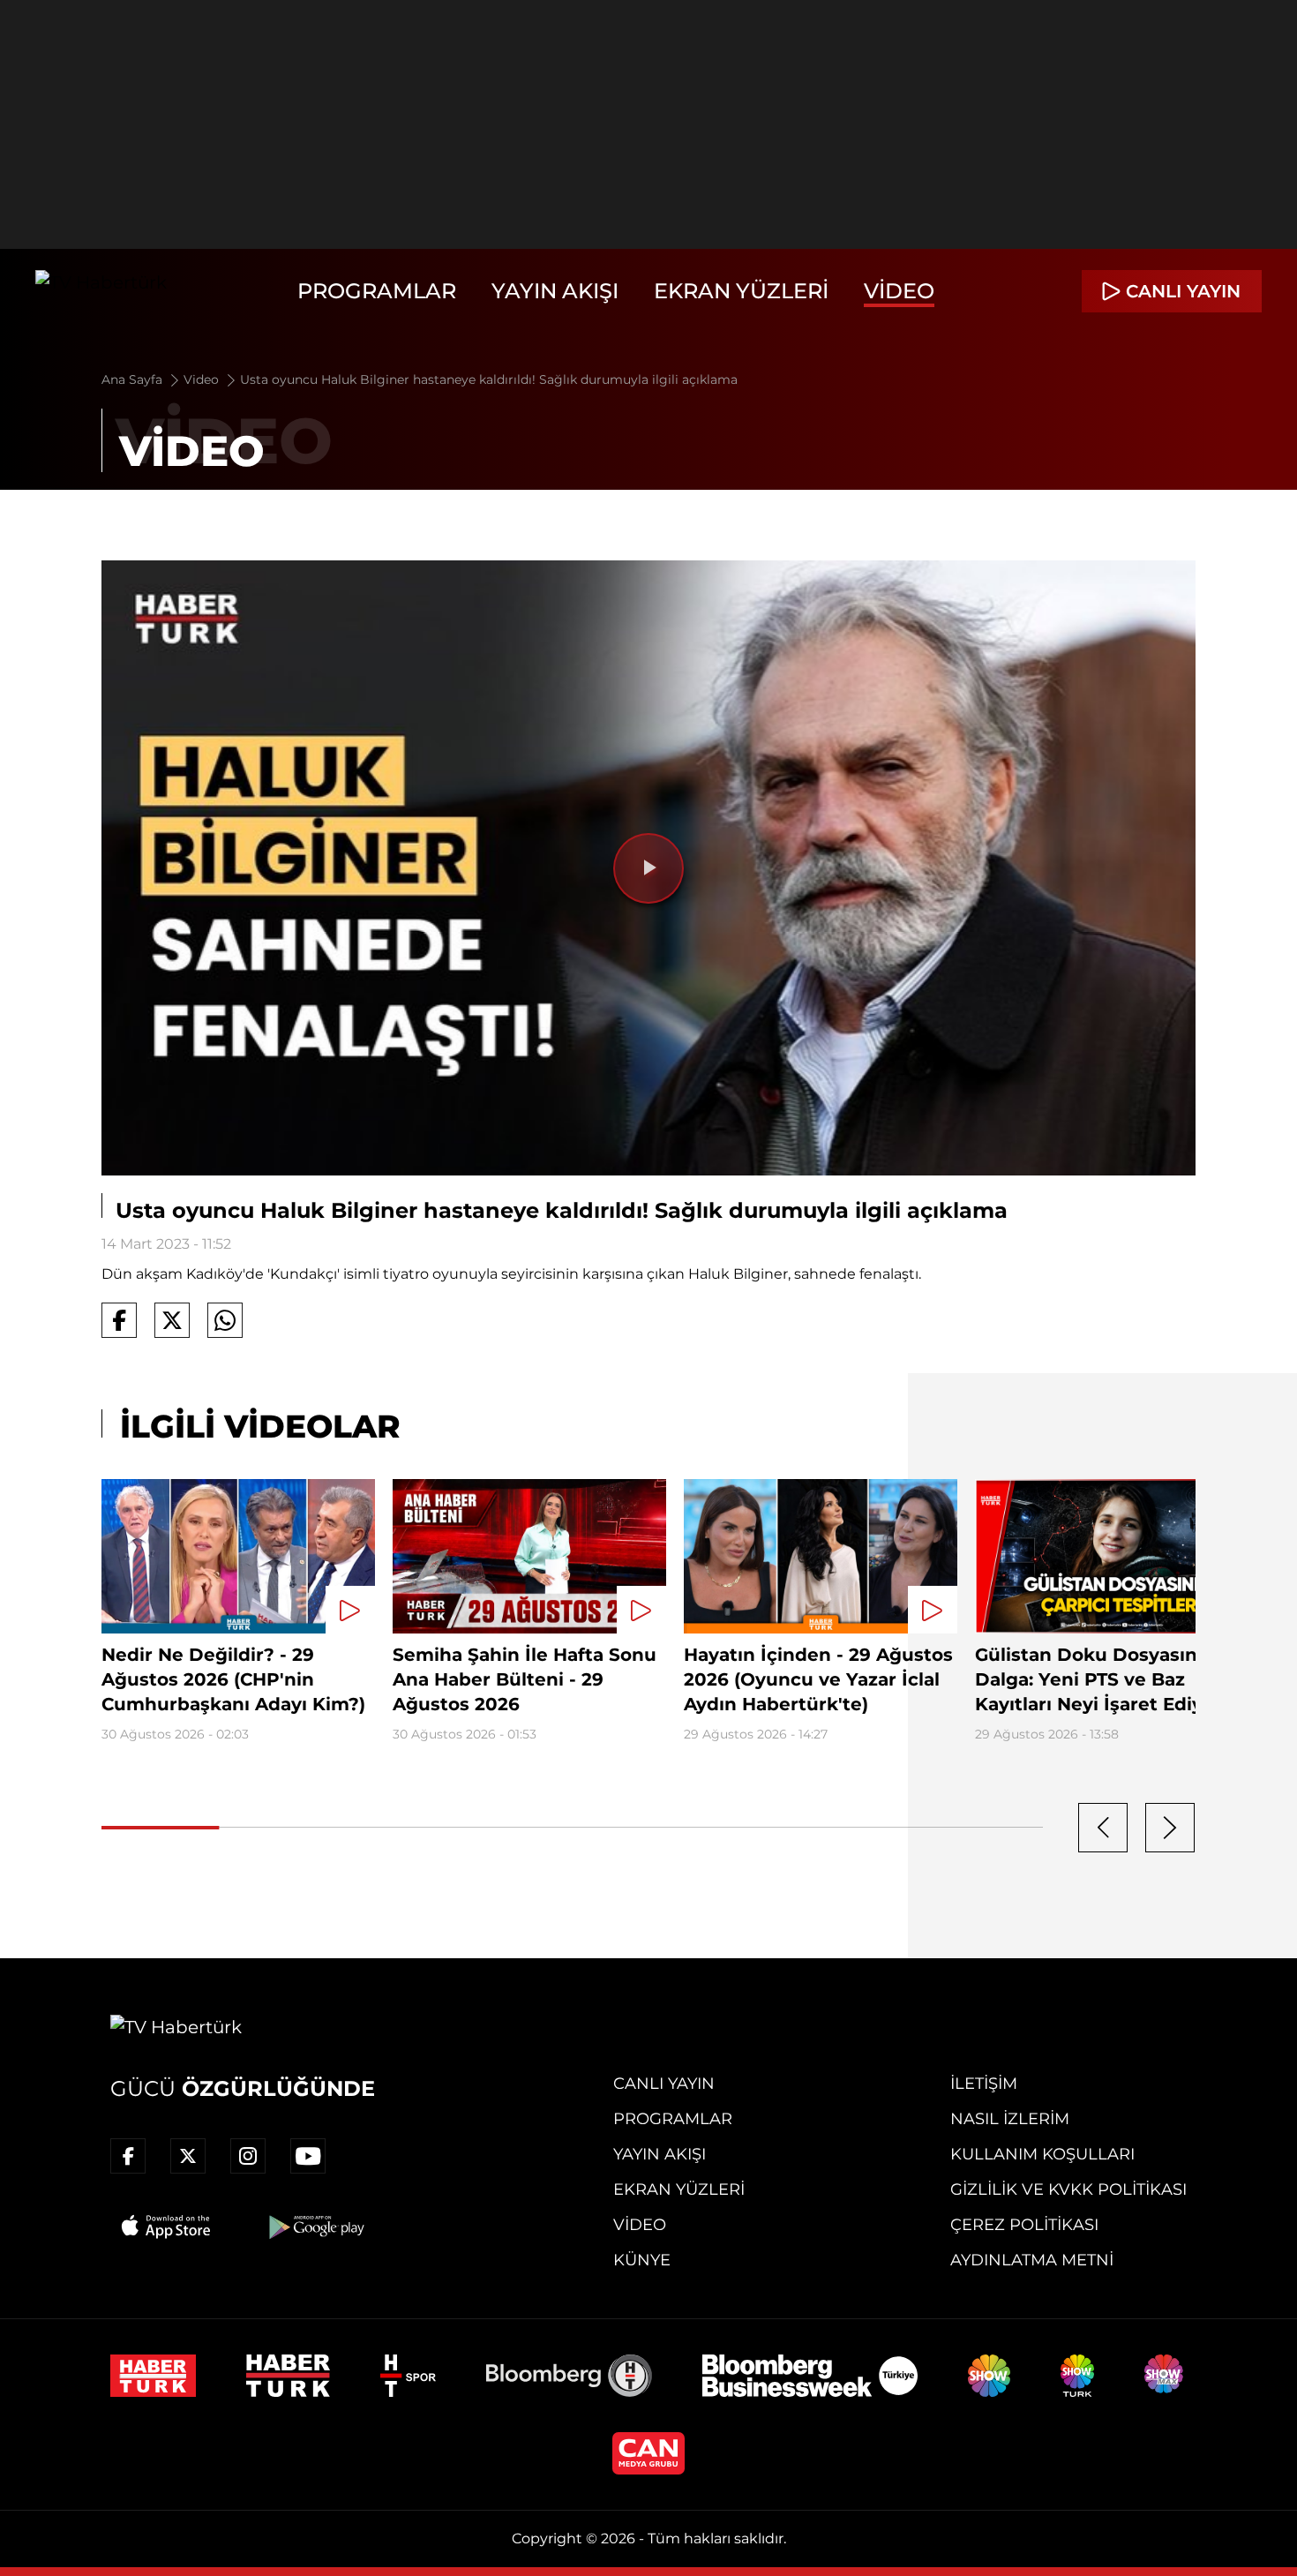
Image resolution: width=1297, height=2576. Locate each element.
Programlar (377, 291)
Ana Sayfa (134, 379)
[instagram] (248, 2156)
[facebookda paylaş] (119, 1320)
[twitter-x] (188, 2156)
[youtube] (308, 2156)
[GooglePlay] (315, 2227)
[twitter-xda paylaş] (172, 1320)
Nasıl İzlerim (1010, 2119)
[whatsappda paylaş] (225, 1320)
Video (899, 291)
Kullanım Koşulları (1042, 2154)
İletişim (984, 2084)
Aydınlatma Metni (1032, 2260)
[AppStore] (167, 2227)
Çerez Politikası (1024, 2225)
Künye (642, 2260)
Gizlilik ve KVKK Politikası (1068, 2189)
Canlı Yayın (664, 2084)
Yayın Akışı (555, 291)
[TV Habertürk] (101, 291)
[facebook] (128, 2156)
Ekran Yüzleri (741, 291)
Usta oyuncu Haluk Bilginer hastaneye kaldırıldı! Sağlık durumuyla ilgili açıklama (489, 379)
